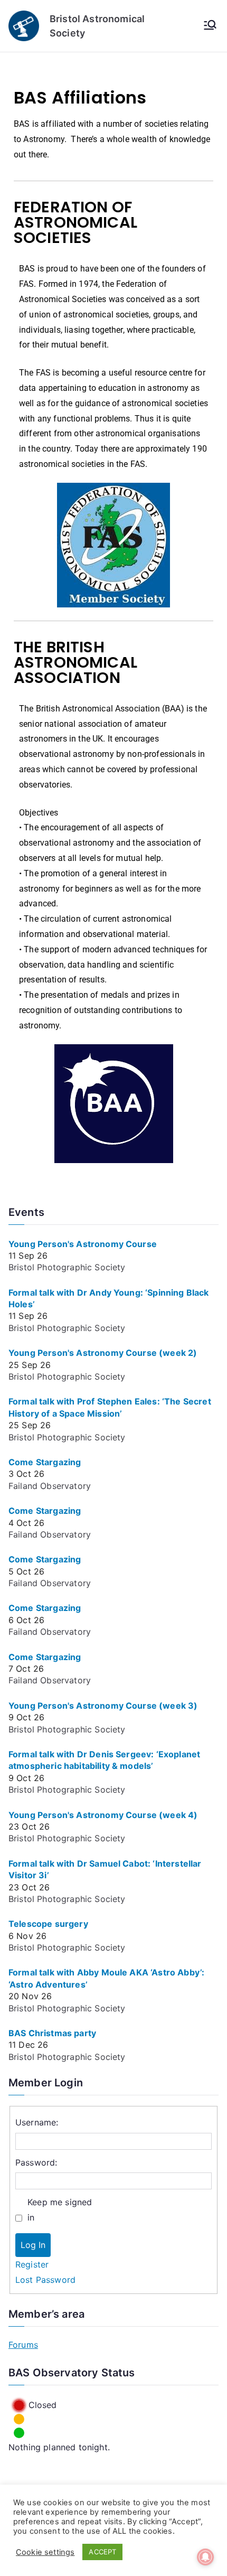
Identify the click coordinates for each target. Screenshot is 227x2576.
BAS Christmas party (52, 2033)
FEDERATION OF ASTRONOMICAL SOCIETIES (75, 222)
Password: (36, 2162)
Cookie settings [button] (45, 2552)
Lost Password (45, 2280)
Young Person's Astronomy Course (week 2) (103, 1353)
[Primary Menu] (210, 26)
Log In (33, 2245)
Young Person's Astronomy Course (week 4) (103, 1815)
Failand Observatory (50, 1486)
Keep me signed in (60, 2210)
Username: (37, 2122)
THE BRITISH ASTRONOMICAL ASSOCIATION (75, 662)
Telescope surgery (48, 1924)
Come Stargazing (45, 1462)
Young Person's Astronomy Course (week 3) (103, 1706)
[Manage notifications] (205, 2557)
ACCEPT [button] (102, 2552)
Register (32, 2264)
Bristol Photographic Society (67, 1267)
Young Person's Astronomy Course (83, 1244)
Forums (23, 2345)
